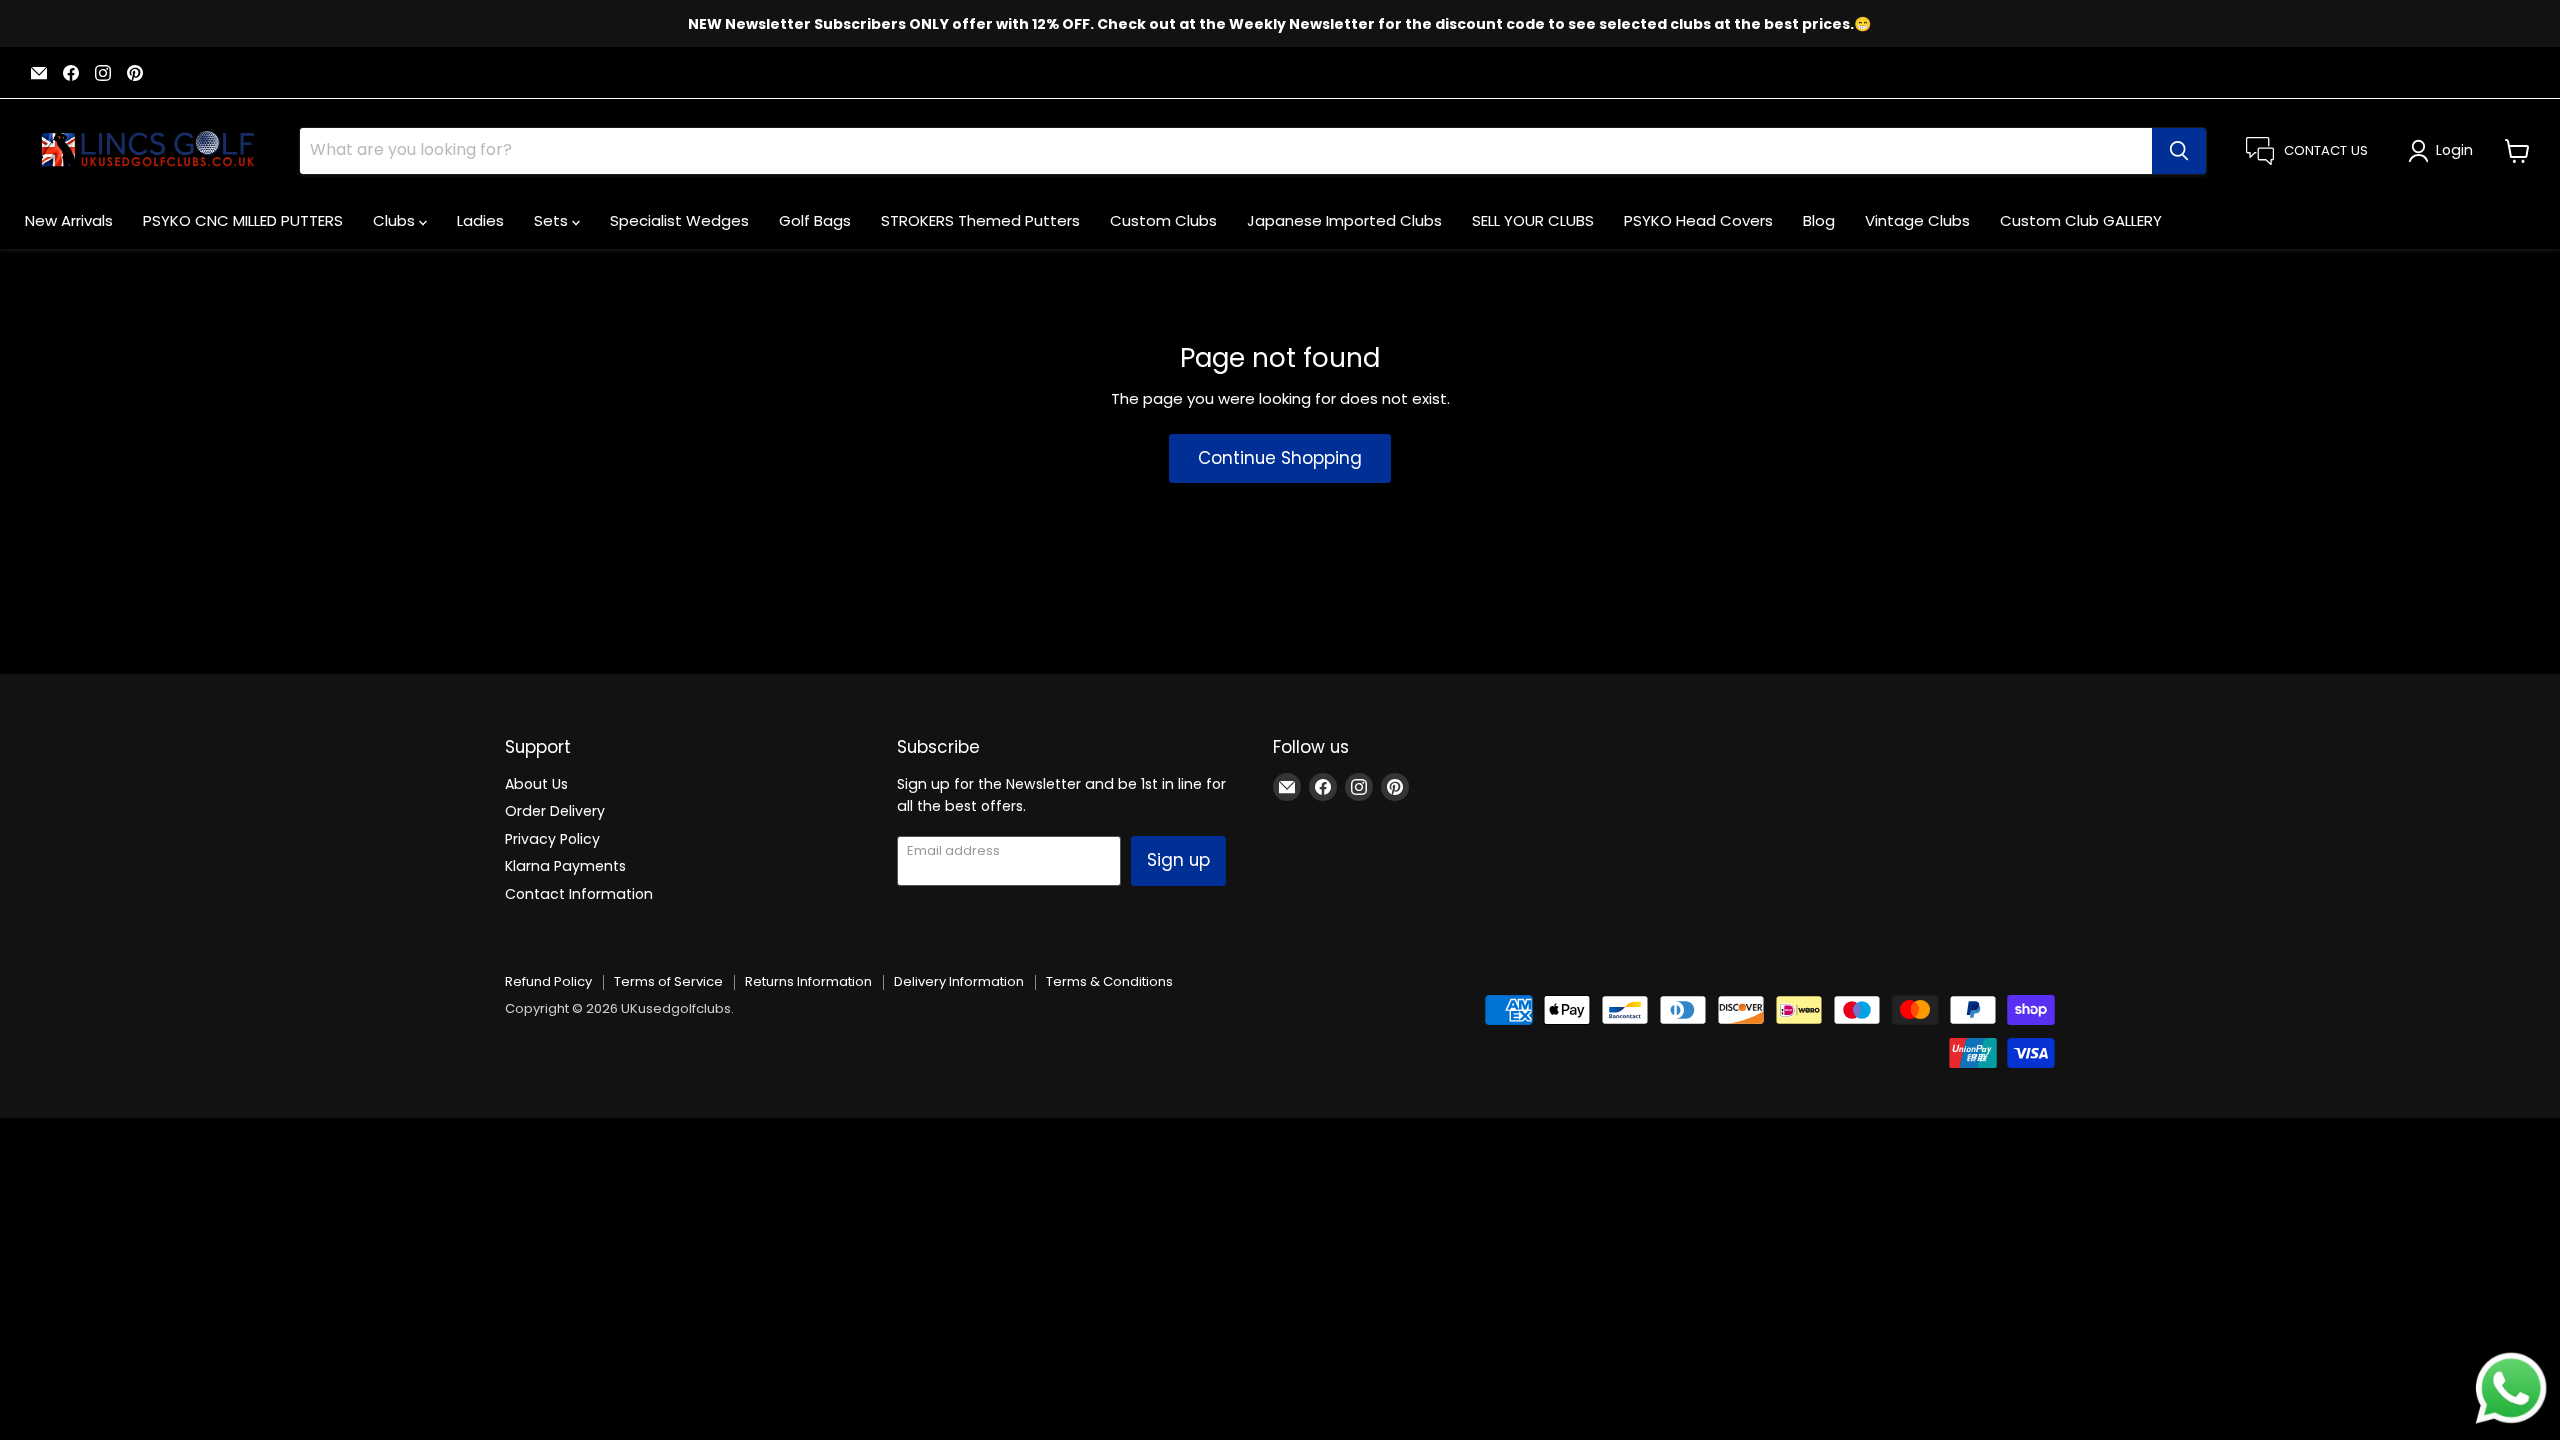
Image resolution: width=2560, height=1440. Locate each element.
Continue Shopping (1280, 458)
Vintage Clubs (1917, 220)
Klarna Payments (565, 866)
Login (2454, 150)
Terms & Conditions (1109, 981)
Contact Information (579, 894)
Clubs (396, 220)
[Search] (2179, 151)
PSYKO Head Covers (1698, 220)
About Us (536, 784)
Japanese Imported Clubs (1344, 220)
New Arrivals (69, 220)
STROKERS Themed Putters (980, 220)
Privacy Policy (552, 839)
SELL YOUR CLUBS (1533, 220)
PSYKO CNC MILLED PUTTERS (243, 220)
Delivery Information (959, 981)
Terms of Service (668, 981)
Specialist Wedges (679, 220)
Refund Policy (548, 981)
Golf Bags (815, 220)
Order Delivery (555, 811)
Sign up (1178, 860)
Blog (1819, 220)
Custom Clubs (1163, 220)
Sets (553, 220)
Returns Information (808, 981)
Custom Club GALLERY (2081, 220)
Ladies (480, 220)
